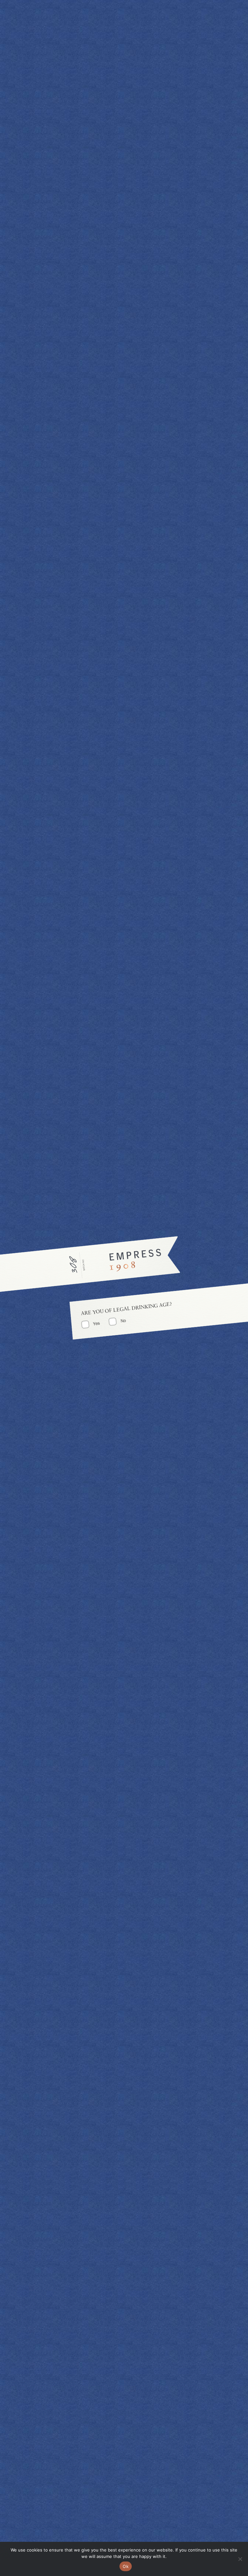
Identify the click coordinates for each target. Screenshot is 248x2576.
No (123, 1321)
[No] (240, 2559)
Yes (97, 1323)
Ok (126, 2566)
